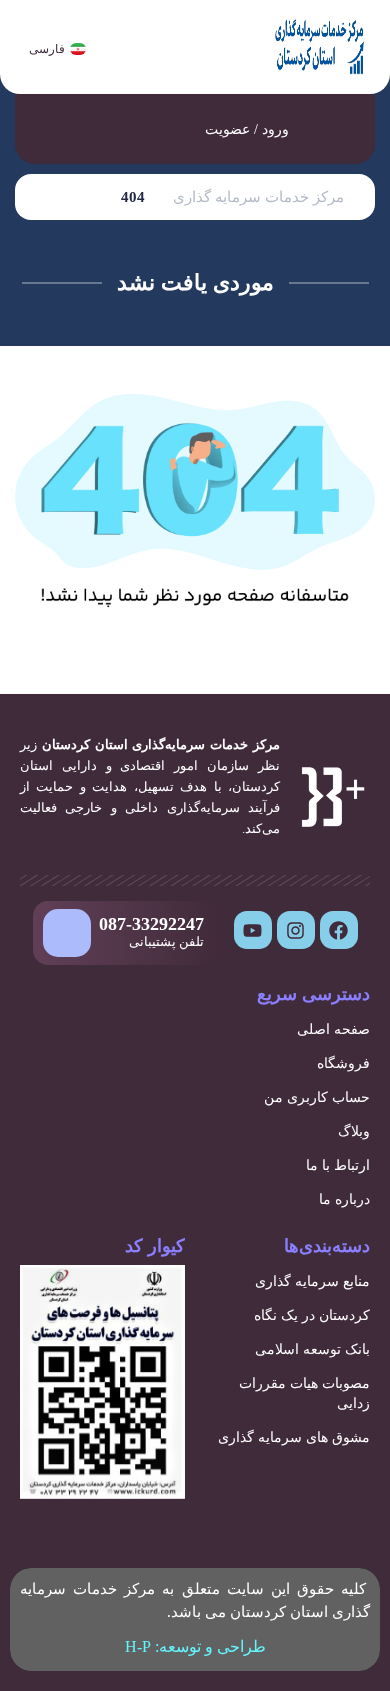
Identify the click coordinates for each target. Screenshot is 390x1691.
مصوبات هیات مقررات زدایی (304, 1393)
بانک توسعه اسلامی (312, 1349)
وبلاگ (354, 1131)
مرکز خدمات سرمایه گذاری (258, 197)
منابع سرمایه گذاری (312, 1281)
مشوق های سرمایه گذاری (294, 1437)
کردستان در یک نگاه (312, 1315)
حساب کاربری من (317, 1097)
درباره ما (344, 1199)
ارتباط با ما (338, 1165)
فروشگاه (343, 1063)
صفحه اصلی (333, 1029)
